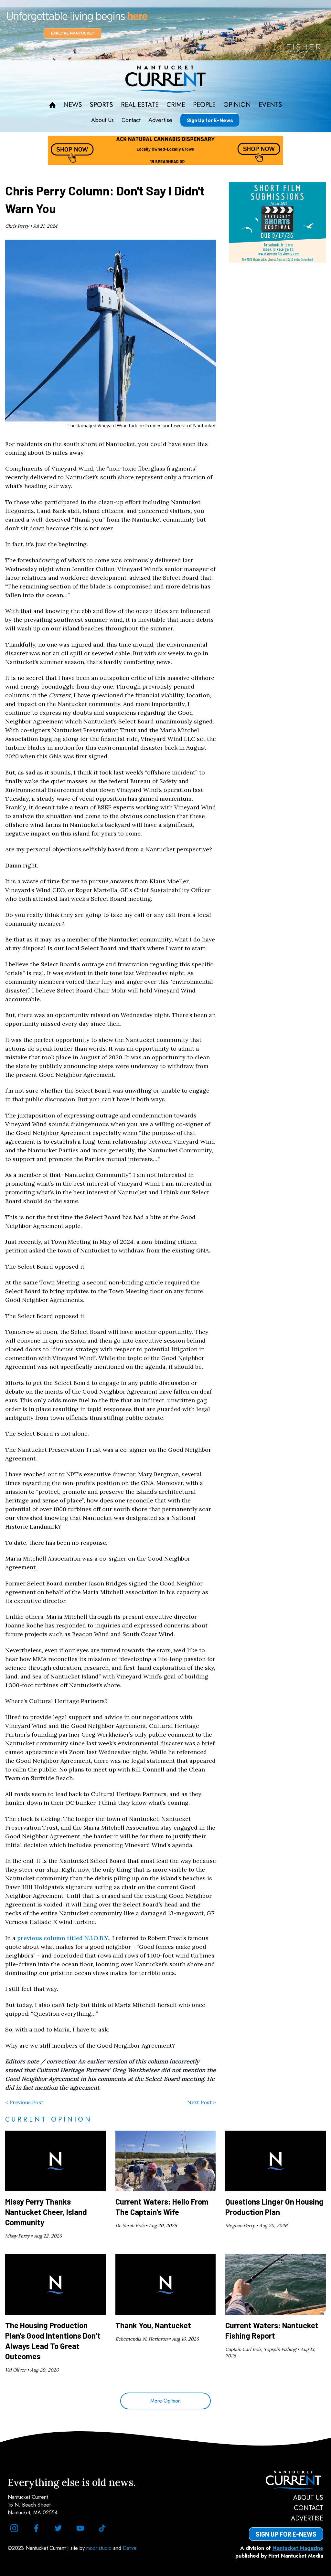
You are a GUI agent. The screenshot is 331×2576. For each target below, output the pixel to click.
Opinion (237, 105)
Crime (176, 105)
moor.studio (100, 2548)
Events (270, 105)
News (73, 105)
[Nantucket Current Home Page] (165, 79)
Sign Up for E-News (210, 120)
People (204, 105)
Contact (131, 120)
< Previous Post (24, 2102)
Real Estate (140, 105)
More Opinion (165, 2401)
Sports (101, 105)
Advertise (160, 120)
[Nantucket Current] (286, 2480)
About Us (102, 120)
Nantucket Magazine (298, 2548)
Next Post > (202, 2102)
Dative (130, 2548)
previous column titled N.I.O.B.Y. (63, 1938)
